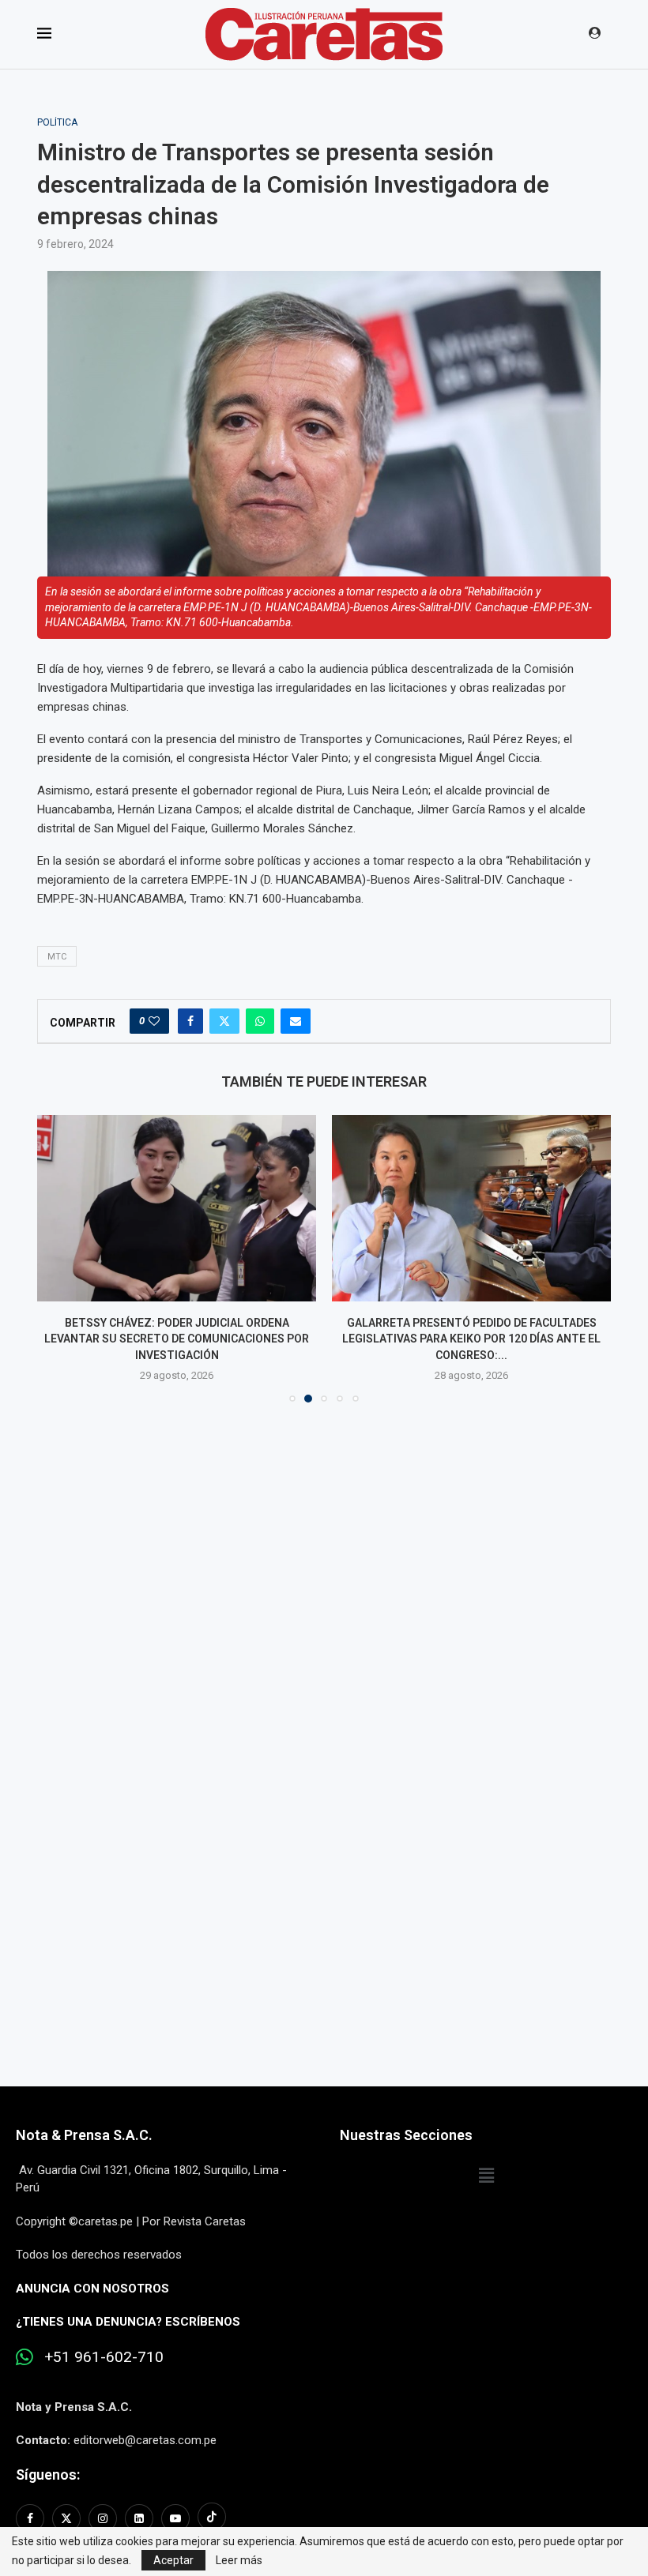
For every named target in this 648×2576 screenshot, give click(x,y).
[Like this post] (154, 1021)
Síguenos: (48, 2475)
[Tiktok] (212, 2518)
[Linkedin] (139, 2518)
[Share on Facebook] (190, 1021)
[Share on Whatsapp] (260, 1021)
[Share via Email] (296, 1021)
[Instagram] (103, 2518)
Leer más (239, 2560)
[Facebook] (32, 2518)
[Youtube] (175, 2518)
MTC (57, 957)
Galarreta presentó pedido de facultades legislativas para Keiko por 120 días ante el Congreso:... (471, 1339)
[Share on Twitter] (224, 1021)
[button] (58, 1258)
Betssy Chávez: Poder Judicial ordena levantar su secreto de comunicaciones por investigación (177, 1339)
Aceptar (173, 2560)
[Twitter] (66, 2518)
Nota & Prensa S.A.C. (84, 2135)
